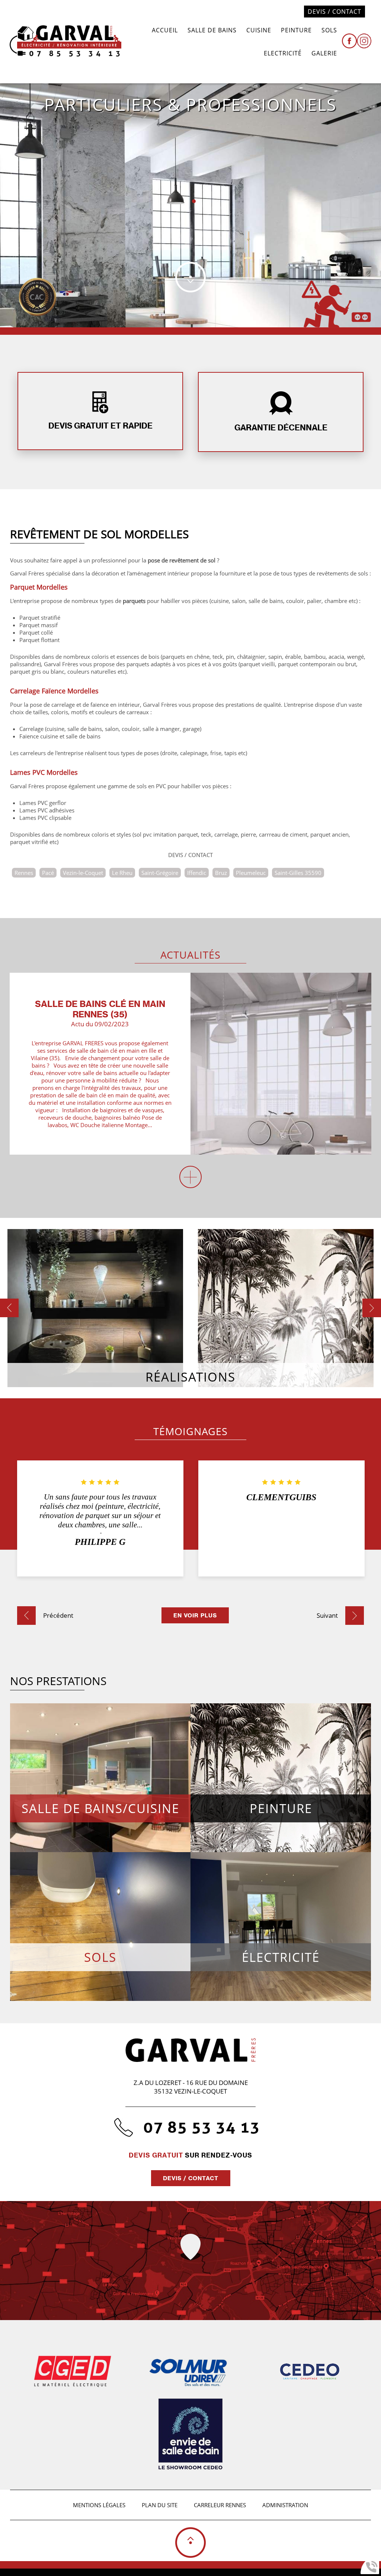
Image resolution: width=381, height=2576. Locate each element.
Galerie (324, 53)
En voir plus (195, 1615)
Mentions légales (99, 2505)
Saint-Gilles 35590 (298, 873)
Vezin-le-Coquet (83, 873)
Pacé (48, 873)
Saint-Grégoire (160, 873)
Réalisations (190, 1377)
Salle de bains (212, 30)
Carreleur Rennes (220, 2505)
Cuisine (259, 30)
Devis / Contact (334, 12)
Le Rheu (122, 873)
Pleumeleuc (251, 873)
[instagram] (364, 42)
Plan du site (160, 2505)
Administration (285, 2505)
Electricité (283, 53)
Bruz (221, 873)
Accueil (165, 30)
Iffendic (197, 873)
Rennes (24, 873)
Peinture (296, 30)
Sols (329, 30)
